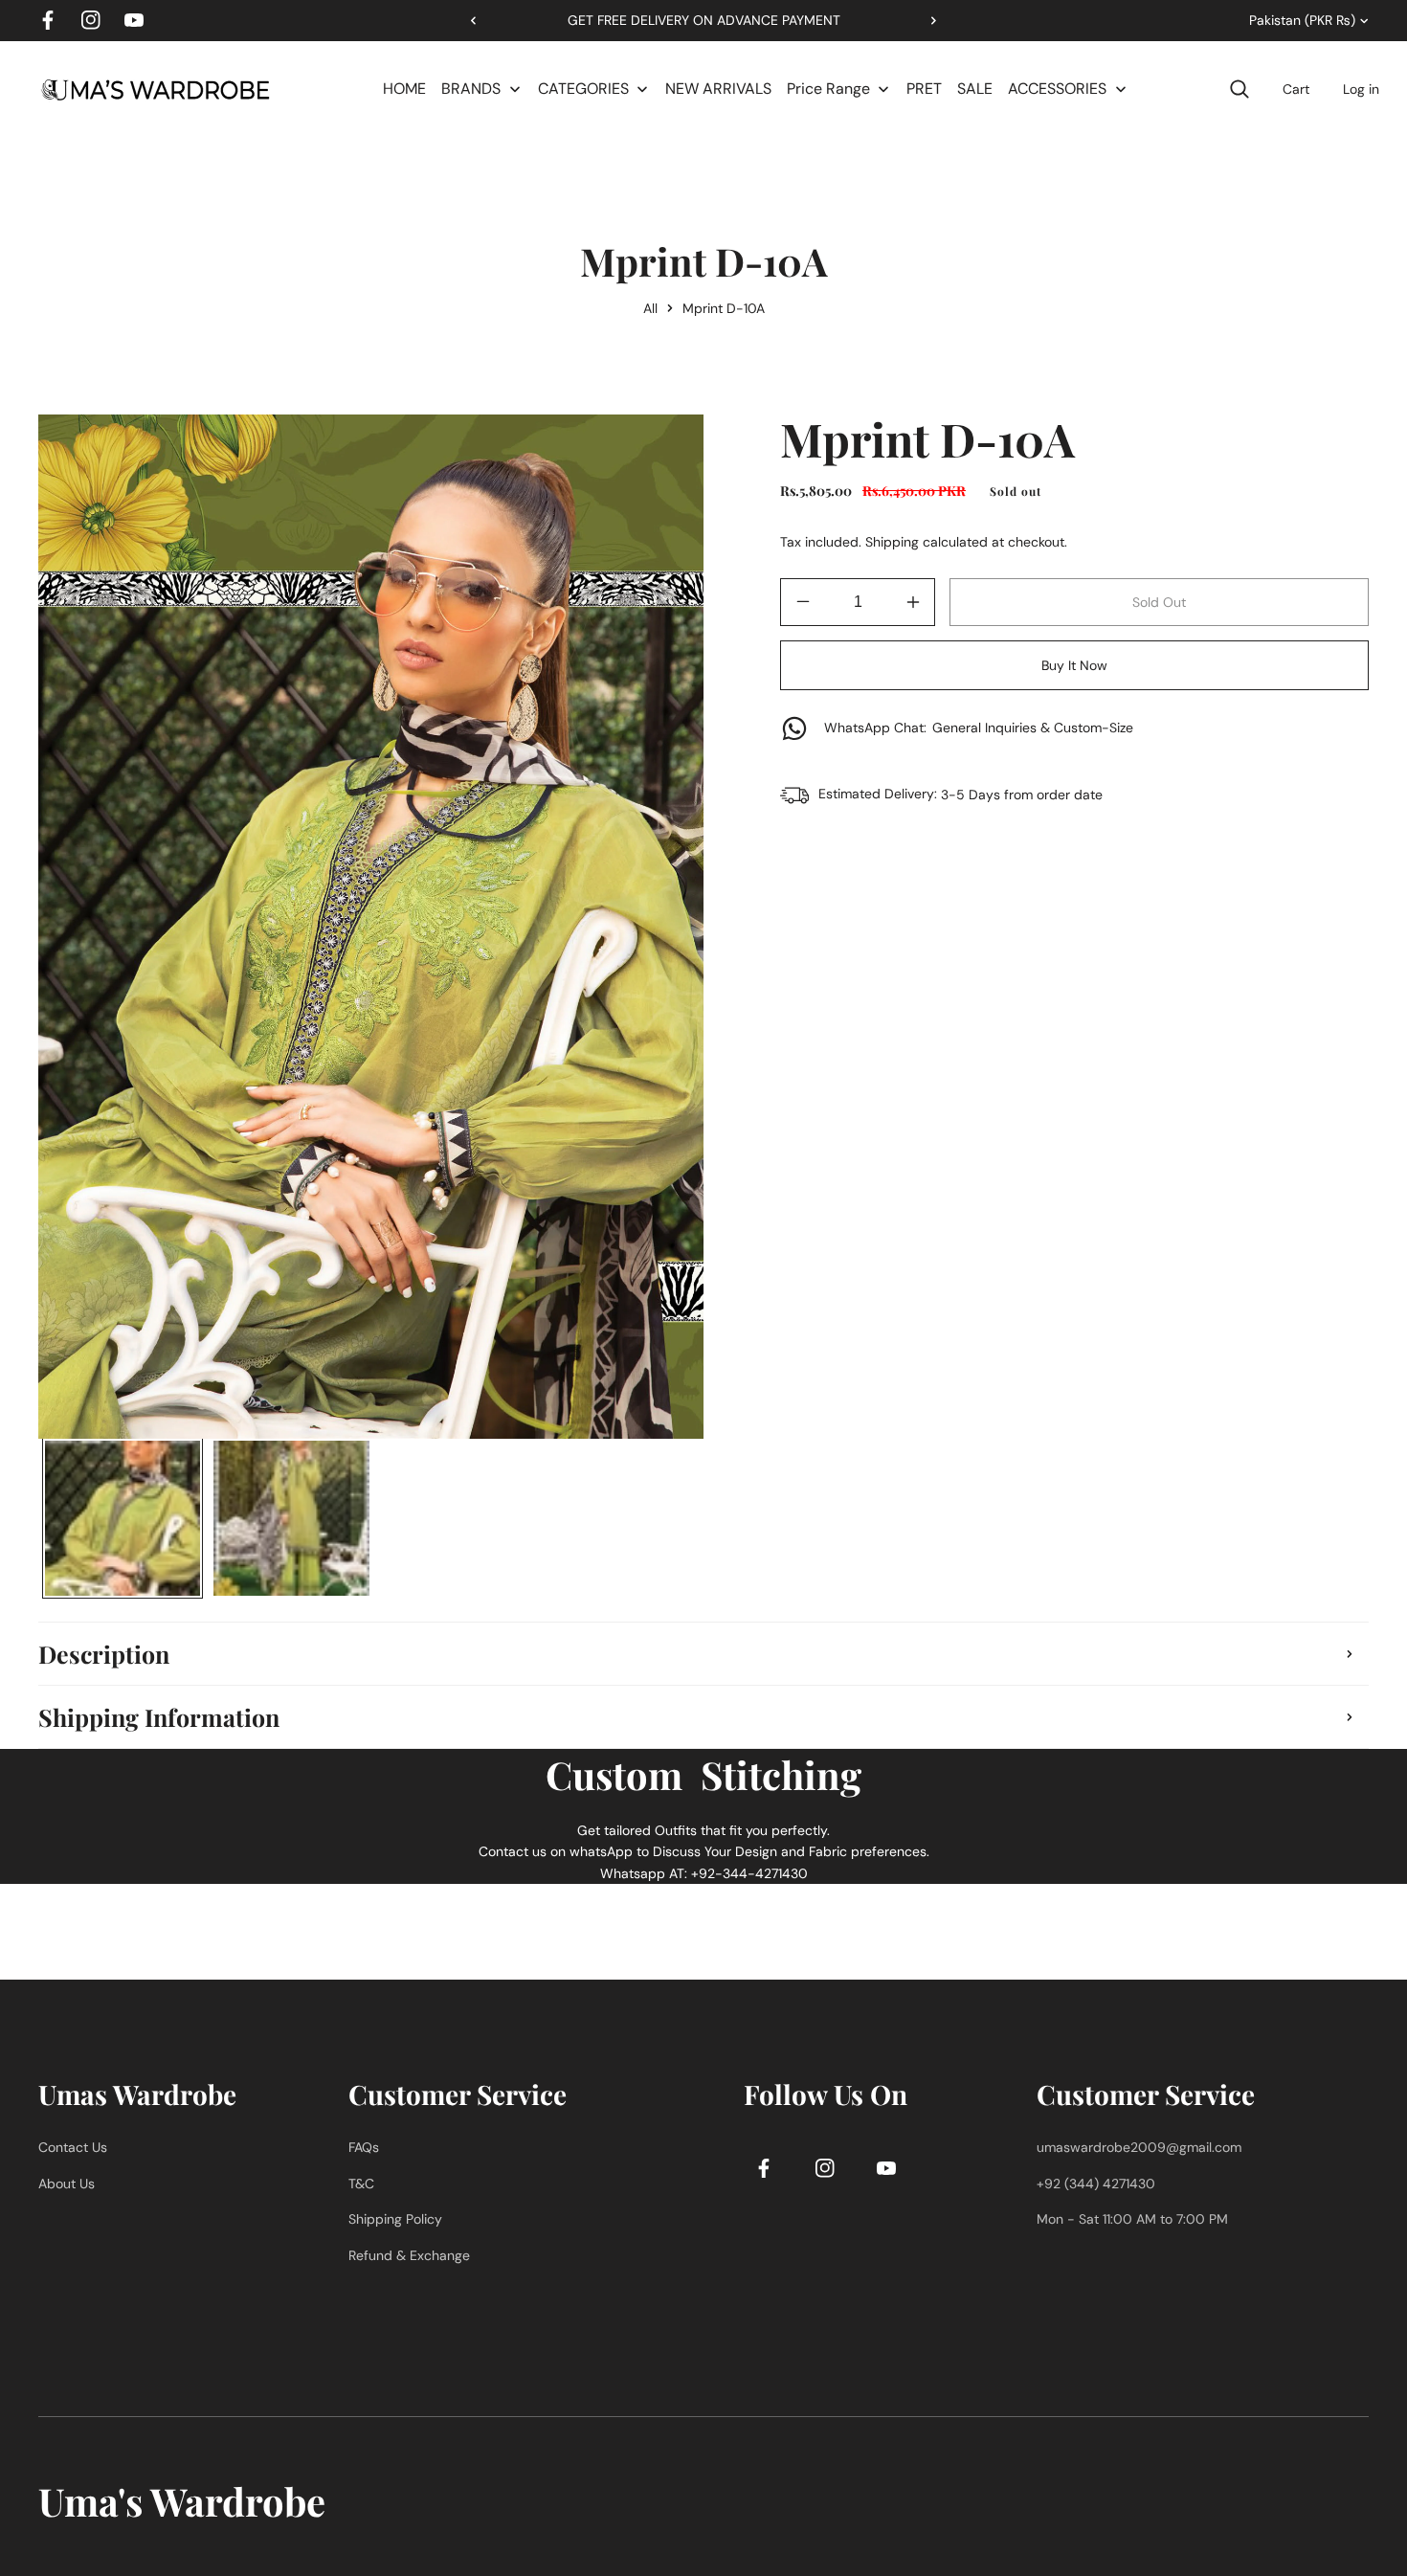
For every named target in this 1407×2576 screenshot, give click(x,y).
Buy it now (1074, 665)
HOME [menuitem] (404, 89)
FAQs (364, 2147)
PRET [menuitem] (924, 89)
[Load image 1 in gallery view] (123, 1518)
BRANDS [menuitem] (471, 89)
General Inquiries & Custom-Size (979, 728)
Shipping (892, 542)
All (650, 308)
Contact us (73, 2147)
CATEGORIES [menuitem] (583, 89)
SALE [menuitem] (975, 89)
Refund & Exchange (409, 2255)
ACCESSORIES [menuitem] (1057, 89)
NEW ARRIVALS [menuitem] (718, 89)
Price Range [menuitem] (828, 89)
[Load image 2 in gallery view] (291, 1518)
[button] (927, 20)
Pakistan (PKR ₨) (1302, 20)
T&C (361, 2184)
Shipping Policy (395, 2219)
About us (67, 2184)
